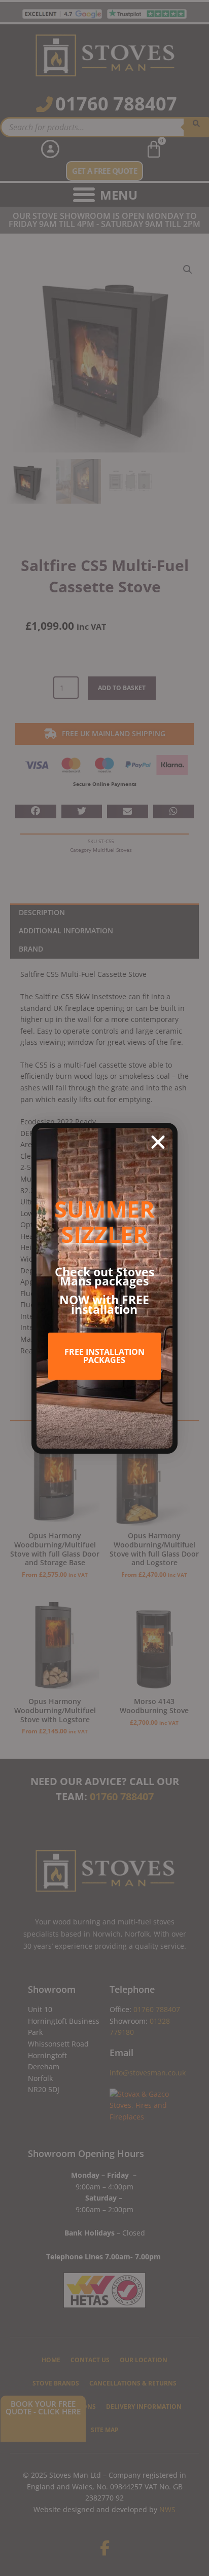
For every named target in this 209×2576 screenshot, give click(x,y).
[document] (104, 1288)
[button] (158, 1142)
